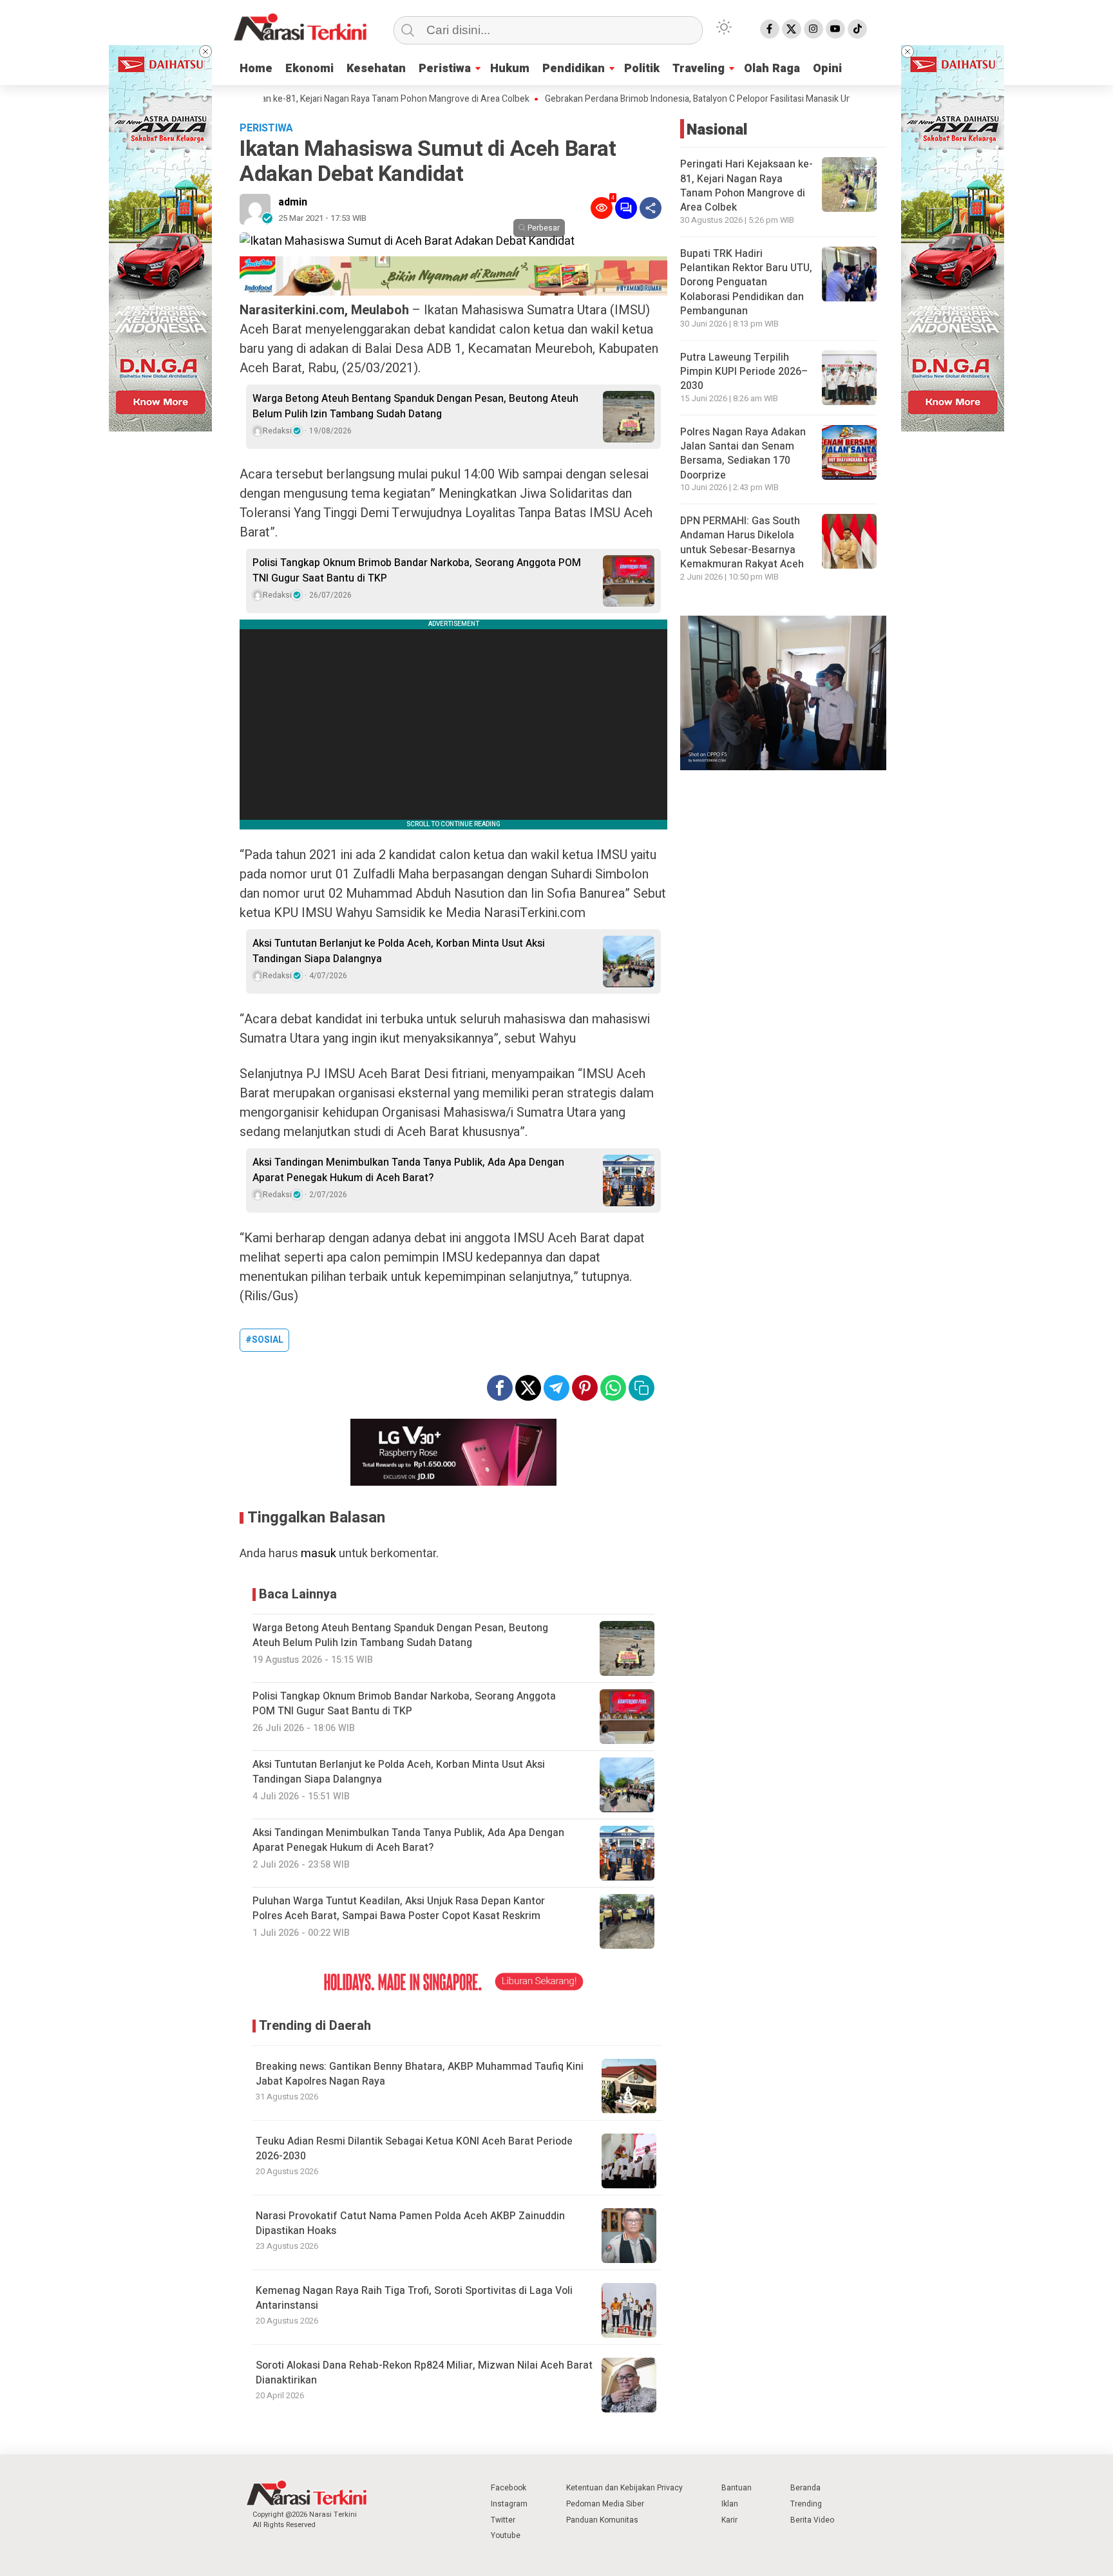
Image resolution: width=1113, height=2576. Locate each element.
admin (293, 202)
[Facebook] (770, 29)
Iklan (730, 2504)
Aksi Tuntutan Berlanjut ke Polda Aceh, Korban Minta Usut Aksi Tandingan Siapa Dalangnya (399, 951)
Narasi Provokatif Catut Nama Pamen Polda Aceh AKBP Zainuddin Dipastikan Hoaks (410, 2223)
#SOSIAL (264, 1340)
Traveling (699, 69)
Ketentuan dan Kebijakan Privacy (624, 2488)
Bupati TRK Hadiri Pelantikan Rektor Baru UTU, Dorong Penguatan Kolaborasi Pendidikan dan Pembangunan (746, 283)
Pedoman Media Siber (605, 2504)
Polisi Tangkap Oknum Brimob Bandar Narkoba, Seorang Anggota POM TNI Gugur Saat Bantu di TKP (417, 571)
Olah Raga (772, 69)
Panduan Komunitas (602, 2520)
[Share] (651, 208)
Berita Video (812, 2520)
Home (256, 69)
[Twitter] (792, 29)
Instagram (509, 2504)
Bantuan (737, 2488)
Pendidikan (574, 69)
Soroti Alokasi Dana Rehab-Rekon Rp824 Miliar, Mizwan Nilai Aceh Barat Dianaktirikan (424, 2373)
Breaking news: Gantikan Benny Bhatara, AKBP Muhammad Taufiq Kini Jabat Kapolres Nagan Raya (420, 2074)
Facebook (509, 2488)
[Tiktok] (857, 29)
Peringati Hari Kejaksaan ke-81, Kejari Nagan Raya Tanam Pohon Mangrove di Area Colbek (295, 99)
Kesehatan (376, 69)
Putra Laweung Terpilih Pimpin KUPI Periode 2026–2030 (744, 372)
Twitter (503, 2520)
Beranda (805, 2488)
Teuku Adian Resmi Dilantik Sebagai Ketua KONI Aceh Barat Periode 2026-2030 (414, 2149)
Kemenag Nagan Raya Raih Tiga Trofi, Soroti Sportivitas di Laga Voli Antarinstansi (414, 2298)
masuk (319, 1554)
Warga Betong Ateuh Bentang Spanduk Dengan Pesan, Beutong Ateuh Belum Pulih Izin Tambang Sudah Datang (415, 406)
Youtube (506, 2535)
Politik (642, 69)
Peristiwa (445, 69)
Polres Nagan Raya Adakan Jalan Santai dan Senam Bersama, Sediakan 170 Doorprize (743, 454)
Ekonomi (309, 69)
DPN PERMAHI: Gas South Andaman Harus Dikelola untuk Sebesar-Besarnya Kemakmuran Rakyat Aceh (742, 543)
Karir (729, 2520)
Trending (806, 2504)
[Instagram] (813, 29)
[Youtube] (835, 29)
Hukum (510, 69)
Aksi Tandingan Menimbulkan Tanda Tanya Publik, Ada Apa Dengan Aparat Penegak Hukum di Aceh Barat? (408, 1170)
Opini (827, 69)
